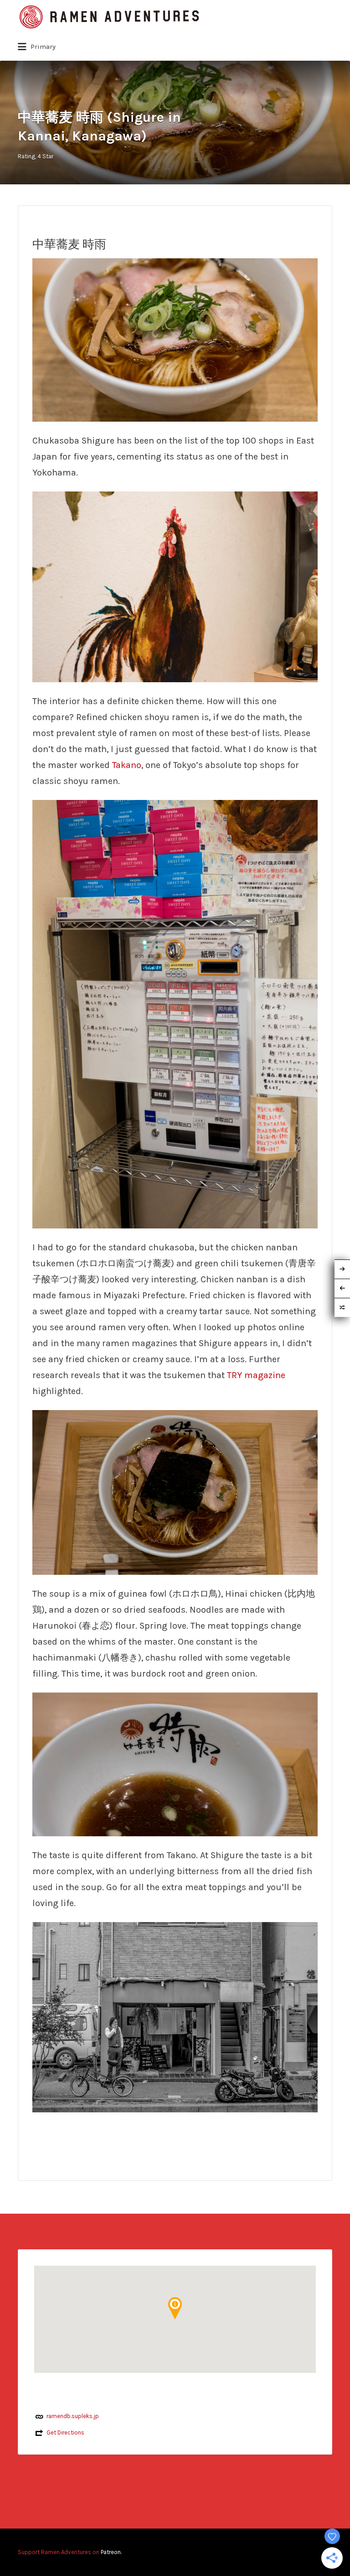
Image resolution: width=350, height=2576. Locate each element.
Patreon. (111, 2552)
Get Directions (65, 2432)
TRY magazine (256, 1375)
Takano (127, 765)
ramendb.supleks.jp (73, 2416)
